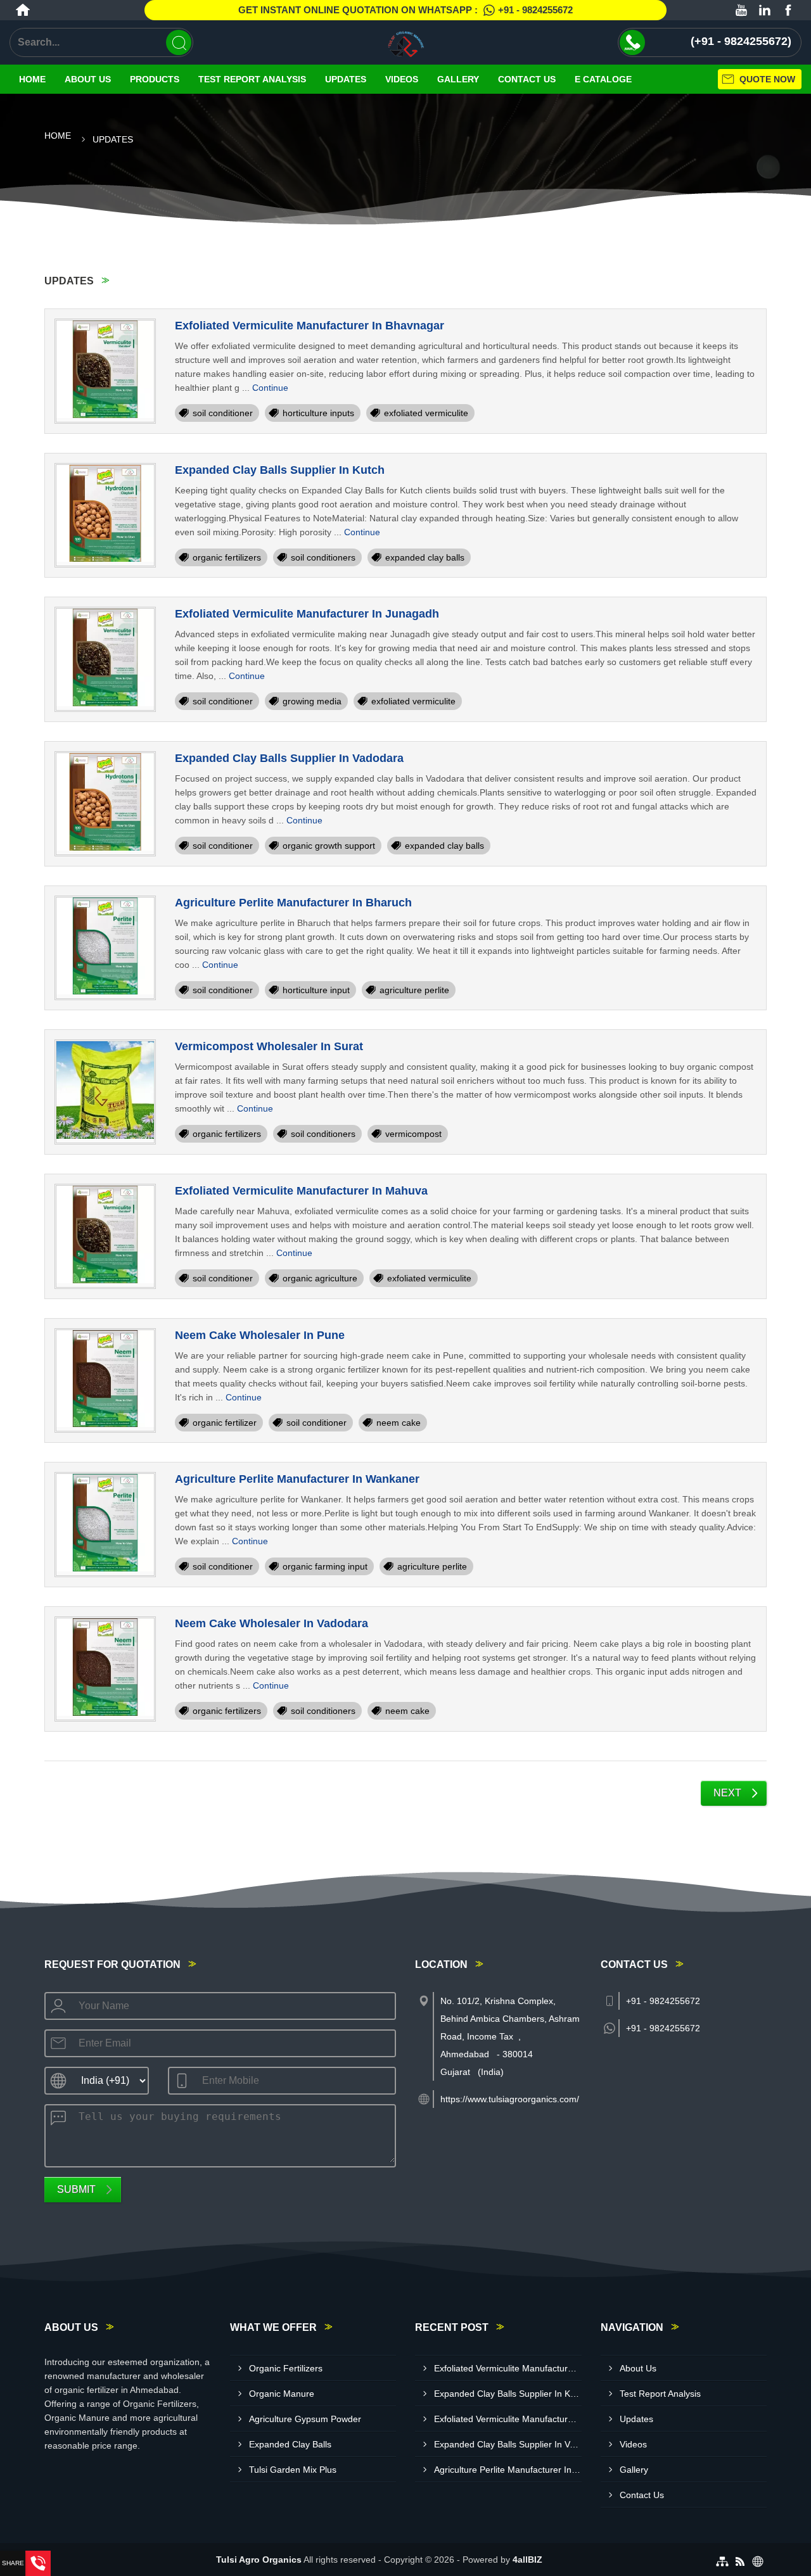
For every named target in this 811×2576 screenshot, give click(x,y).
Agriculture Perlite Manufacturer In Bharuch (293, 903)
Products (155, 79)
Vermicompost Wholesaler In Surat (269, 1046)
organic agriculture (320, 1278)
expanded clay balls (425, 557)
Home (32, 79)
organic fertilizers (227, 557)
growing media (312, 701)
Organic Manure (282, 2394)
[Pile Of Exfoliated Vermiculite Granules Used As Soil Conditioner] (105, 371)
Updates (346, 79)
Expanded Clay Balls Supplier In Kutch (280, 470)
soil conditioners (323, 557)
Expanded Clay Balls (290, 2444)
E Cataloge (603, 79)
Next (727, 1793)
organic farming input (325, 1566)
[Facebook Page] (788, 10)
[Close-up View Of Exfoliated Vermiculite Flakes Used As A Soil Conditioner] (105, 659)
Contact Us (527, 79)
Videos (402, 79)
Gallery (458, 79)
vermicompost (413, 1134)
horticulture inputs (318, 413)
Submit (76, 2189)
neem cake (399, 1423)
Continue (270, 388)
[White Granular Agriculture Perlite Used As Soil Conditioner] (105, 1525)
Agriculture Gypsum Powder (305, 2419)
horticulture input (316, 990)
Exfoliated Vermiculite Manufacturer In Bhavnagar (310, 326)
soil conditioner (223, 413)
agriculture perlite (414, 990)
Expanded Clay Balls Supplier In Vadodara (289, 758)
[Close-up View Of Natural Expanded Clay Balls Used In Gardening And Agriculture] (105, 516)
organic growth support (329, 846)
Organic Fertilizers (286, 2368)
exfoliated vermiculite (426, 413)
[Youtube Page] (741, 10)
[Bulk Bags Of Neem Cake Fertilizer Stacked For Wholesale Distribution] (105, 1381)
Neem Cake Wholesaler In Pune (260, 1335)
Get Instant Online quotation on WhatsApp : (405, 10)
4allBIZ (527, 2560)
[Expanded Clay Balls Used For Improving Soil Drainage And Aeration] (105, 804)
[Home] (23, 10)
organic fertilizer (225, 1423)
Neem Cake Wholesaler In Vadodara (271, 1623)
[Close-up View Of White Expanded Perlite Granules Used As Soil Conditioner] (105, 948)
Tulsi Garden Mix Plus (293, 2470)
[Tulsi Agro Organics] (405, 42)
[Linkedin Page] (765, 10)
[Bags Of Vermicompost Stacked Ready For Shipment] (105, 1092)
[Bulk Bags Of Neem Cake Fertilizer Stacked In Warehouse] (105, 1669)
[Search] (179, 42)
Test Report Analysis (252, 79)
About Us (88, 79)
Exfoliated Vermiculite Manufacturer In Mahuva (301, 1191)
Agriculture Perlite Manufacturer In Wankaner (297, 1479)
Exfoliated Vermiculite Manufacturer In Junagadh (307, 614)
